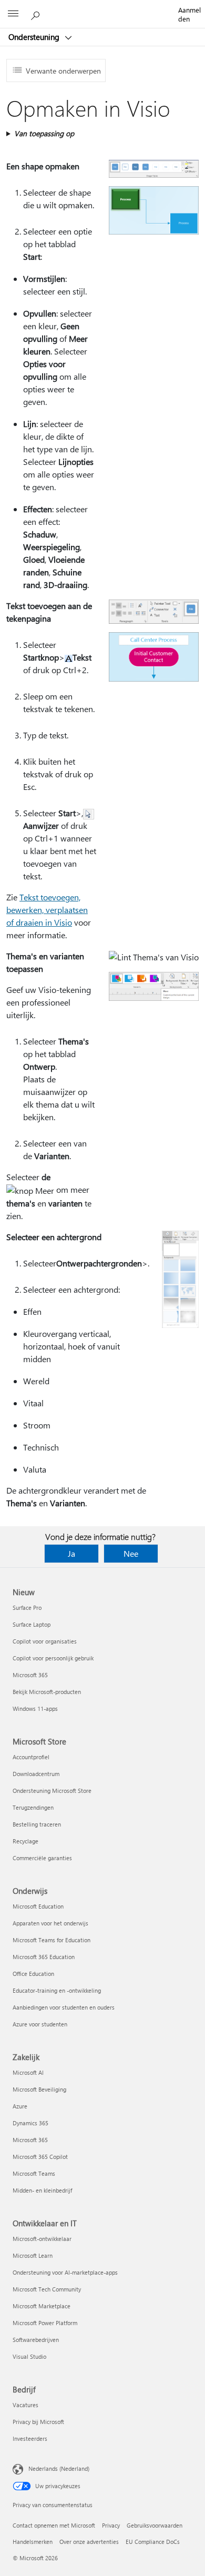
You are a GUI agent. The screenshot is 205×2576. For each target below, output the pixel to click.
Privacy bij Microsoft (38, 2422)
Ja (71, 1553)
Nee (131, 1553)
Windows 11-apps (35, 1708)
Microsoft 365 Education (44, 1957)
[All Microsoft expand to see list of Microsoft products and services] (13, 14)
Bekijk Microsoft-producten (47, 1692)
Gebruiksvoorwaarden (155, 2525)
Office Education (33, 1974)
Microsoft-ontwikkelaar (42, 2239)
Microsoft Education (38, 1906)
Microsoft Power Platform (45, 2323)
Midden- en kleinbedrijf (42, 2190)
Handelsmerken (33, 2542)
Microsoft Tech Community (47, 2289)
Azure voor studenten (40, 2024)
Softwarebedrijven (36, 2340)
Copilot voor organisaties (45, 1641)
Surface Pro (27, 1608)
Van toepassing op (44, 133)
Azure (20, 2106)
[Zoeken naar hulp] (37, 14)
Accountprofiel (31, 1757)
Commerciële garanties (42, 1858)
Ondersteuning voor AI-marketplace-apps (65, 2272)
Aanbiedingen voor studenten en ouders (64, 2007)
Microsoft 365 (30, 1675)
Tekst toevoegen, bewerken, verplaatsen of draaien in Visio (47, 910)
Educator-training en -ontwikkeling (57, 1990)
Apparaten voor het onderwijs (50, 1923)
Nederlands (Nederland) (59, 2468)
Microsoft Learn (33, 2255)
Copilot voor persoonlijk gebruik (53, 1658)
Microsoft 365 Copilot (40, 2157)
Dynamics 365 (30, 2123)
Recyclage (25, 1841)
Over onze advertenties (89, 2542)
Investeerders (30, 2438)
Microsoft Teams (34, 2173)
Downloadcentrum (36, 1774)
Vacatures (25, 2405)
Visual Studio (29, 2356)
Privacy (111, 2525)
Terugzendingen (33, 1807)
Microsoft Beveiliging (39, 2089)
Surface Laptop (32, 1624)
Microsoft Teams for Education (52, 1940)
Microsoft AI (28, 2072)
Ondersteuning (35, 37)
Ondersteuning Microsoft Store (52, 1791)
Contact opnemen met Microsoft (54, 2525)
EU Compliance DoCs (153, 2542)
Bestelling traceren (37, 1824)
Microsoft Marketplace (42, 2306)
